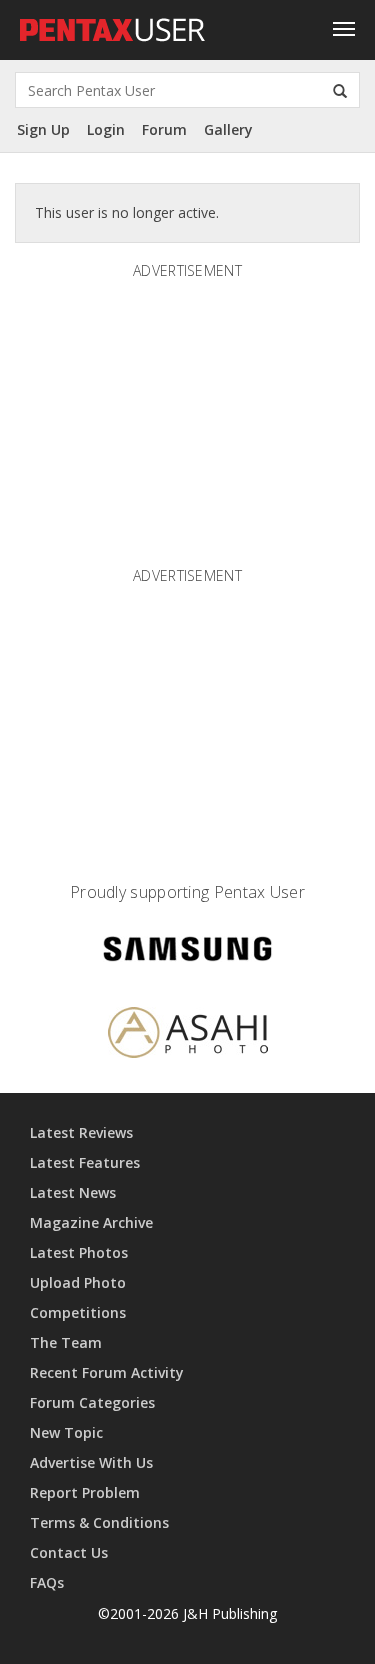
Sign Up (43, 129)
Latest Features (85, 1162)
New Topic (66, 1432)
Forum (164, 129)
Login (106, 129)
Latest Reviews (81, 1132)
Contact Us (69, 1552)
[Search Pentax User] (340, 90)
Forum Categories (92, 1402)
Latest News (73, 1192)
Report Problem (85, 1492)
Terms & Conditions (99, 1522)
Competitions (78, 1312)
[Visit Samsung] (188, 952)
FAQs (47, 1582)
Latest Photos (79, 1252)
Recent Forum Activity (107, 1372)
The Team (66, 1342)
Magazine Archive (91, 1222)
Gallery (228, 129)
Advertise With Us (91, 1462)
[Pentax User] (113, 25)
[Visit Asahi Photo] (188, 1036)
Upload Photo (78, 1282)
